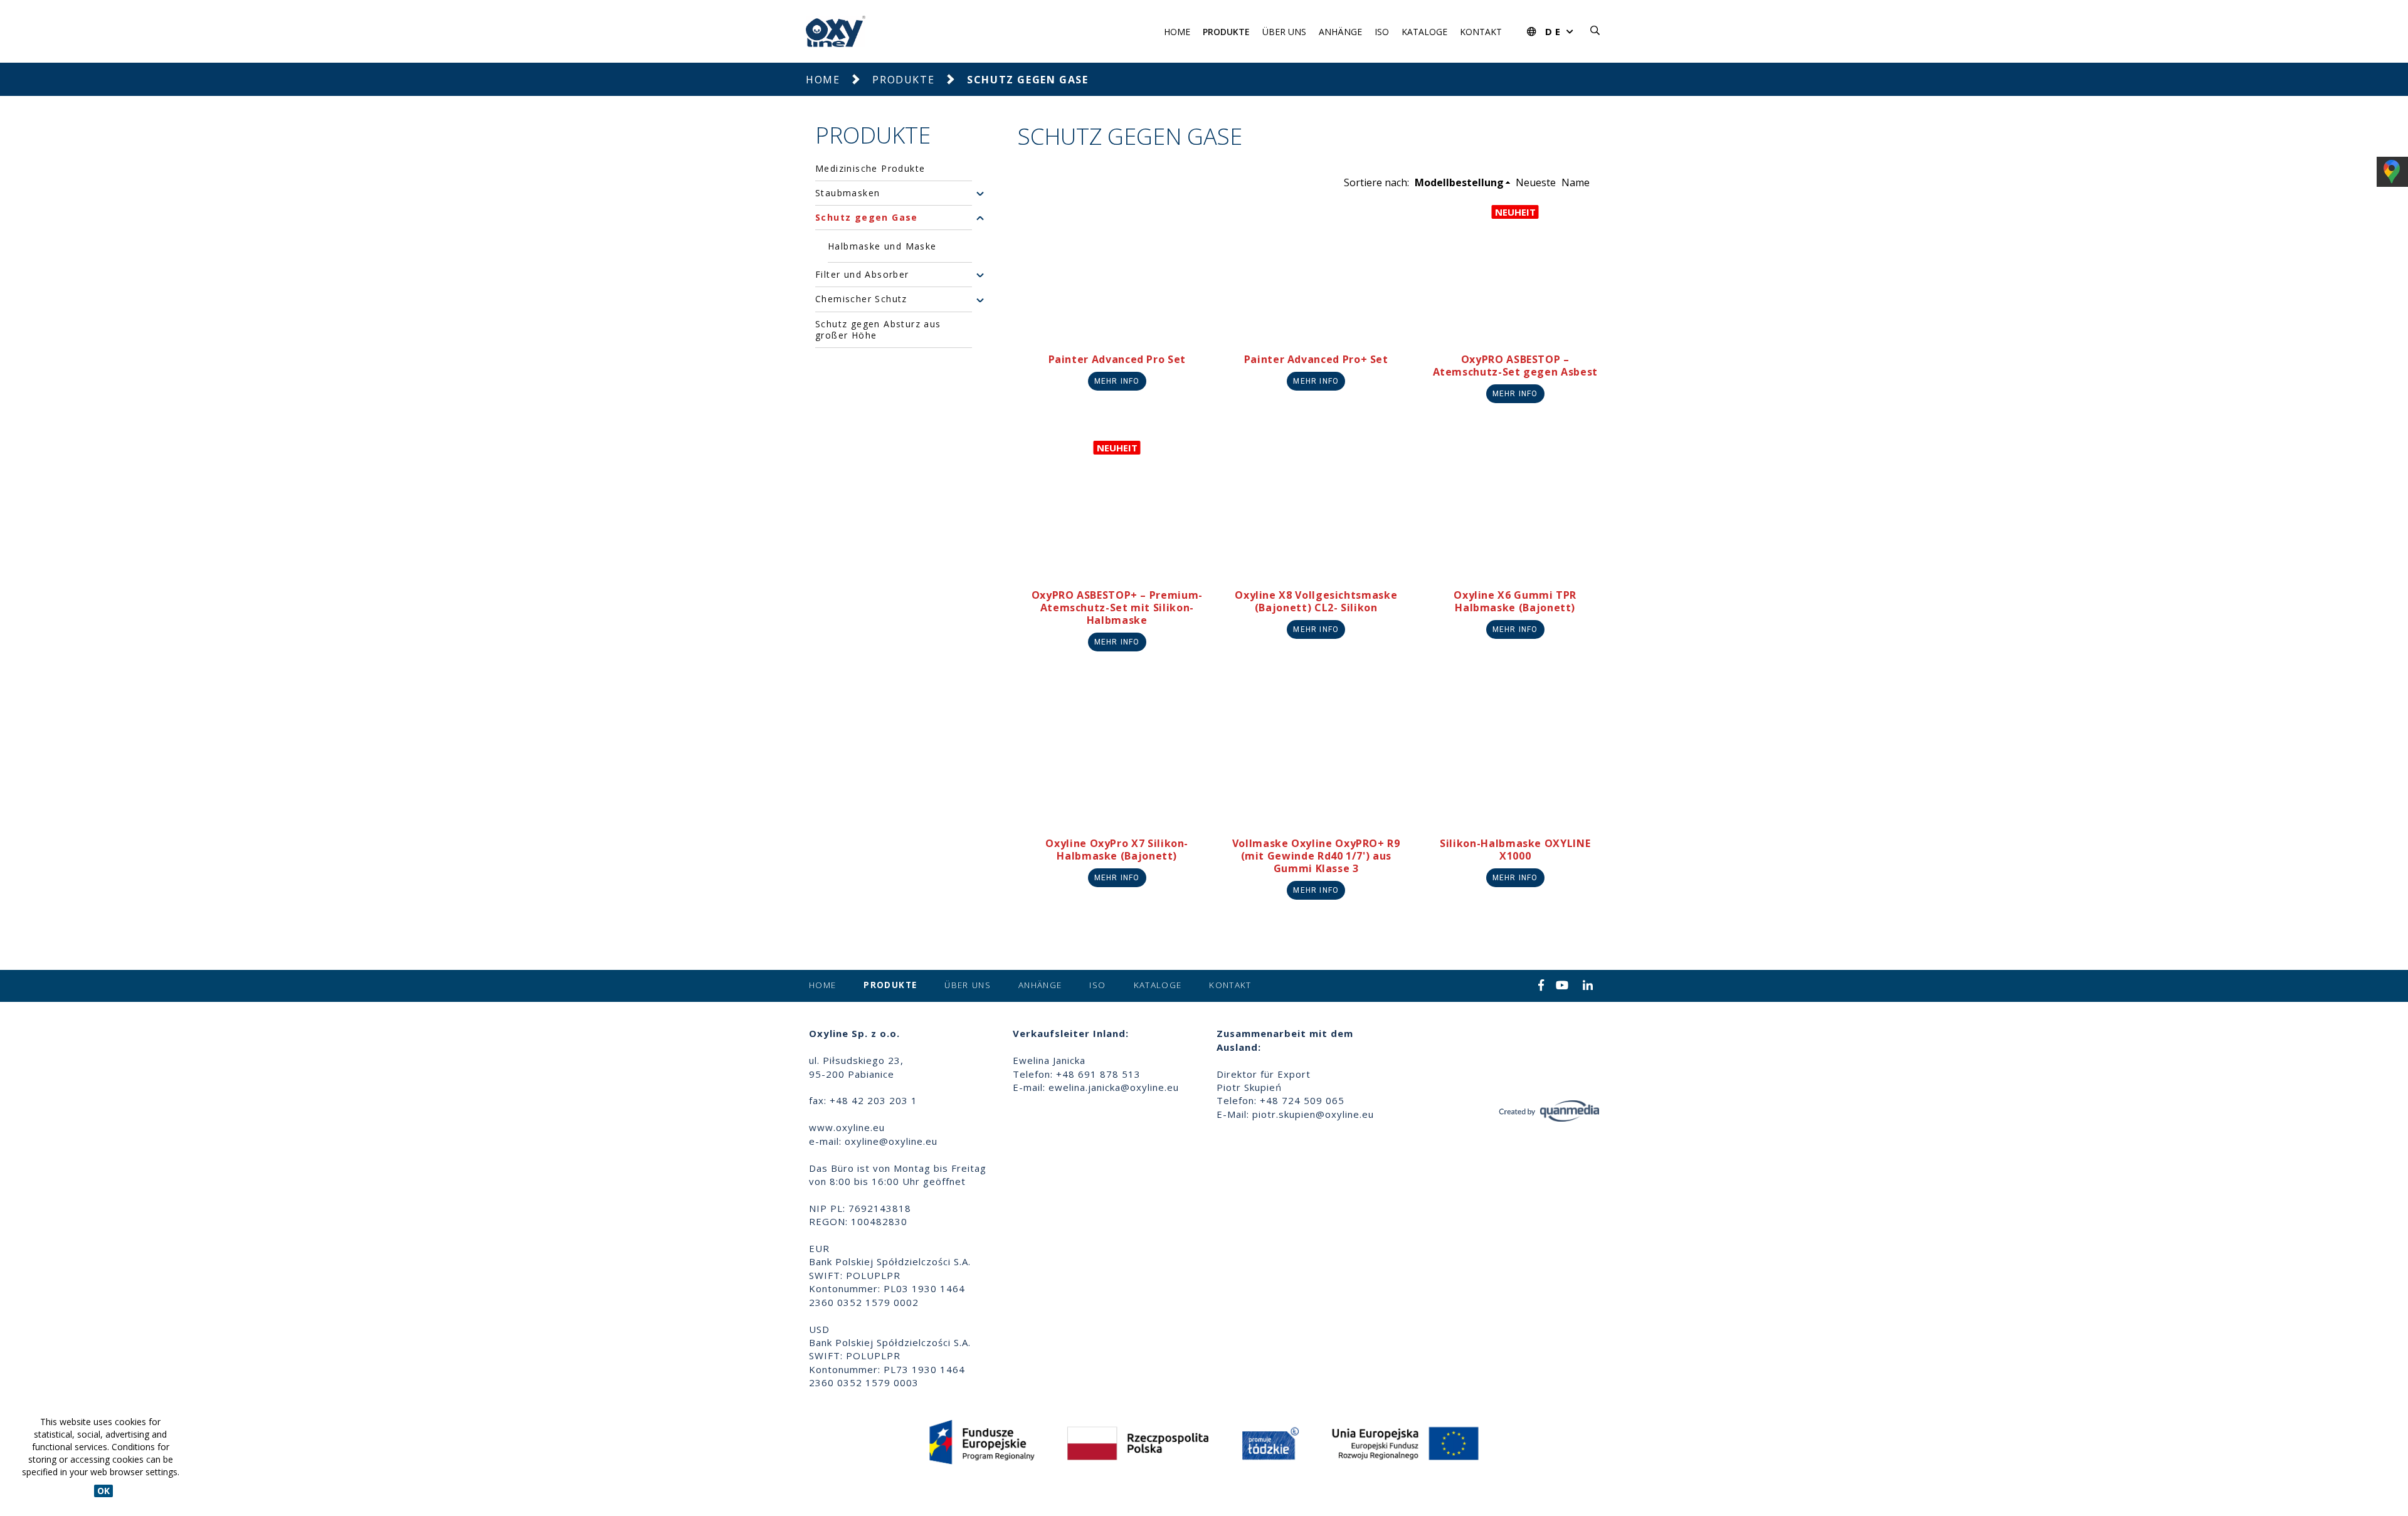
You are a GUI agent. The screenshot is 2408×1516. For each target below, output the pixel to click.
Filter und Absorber (862, 275)
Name (1576, 182)
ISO (1382, 32)
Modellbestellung (1459, 182)
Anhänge (1340, 32)
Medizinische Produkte (870, 169)
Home (1177, 32)
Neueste (1536, 182)
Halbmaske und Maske (882, 246)
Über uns (1284, 32)
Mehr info (1117, 381)
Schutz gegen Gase (867, 218)
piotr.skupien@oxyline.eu (1313, 1114)
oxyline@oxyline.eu (891, 1141)
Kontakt (1481, 32)
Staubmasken (848, 193)
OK (103, 1491)
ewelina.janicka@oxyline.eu (1114, 1087)
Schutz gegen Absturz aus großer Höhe (878, 330)
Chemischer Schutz (861, 300)
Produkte (1226, 32)
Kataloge (1424, 32)
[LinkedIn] (1588, 986)
